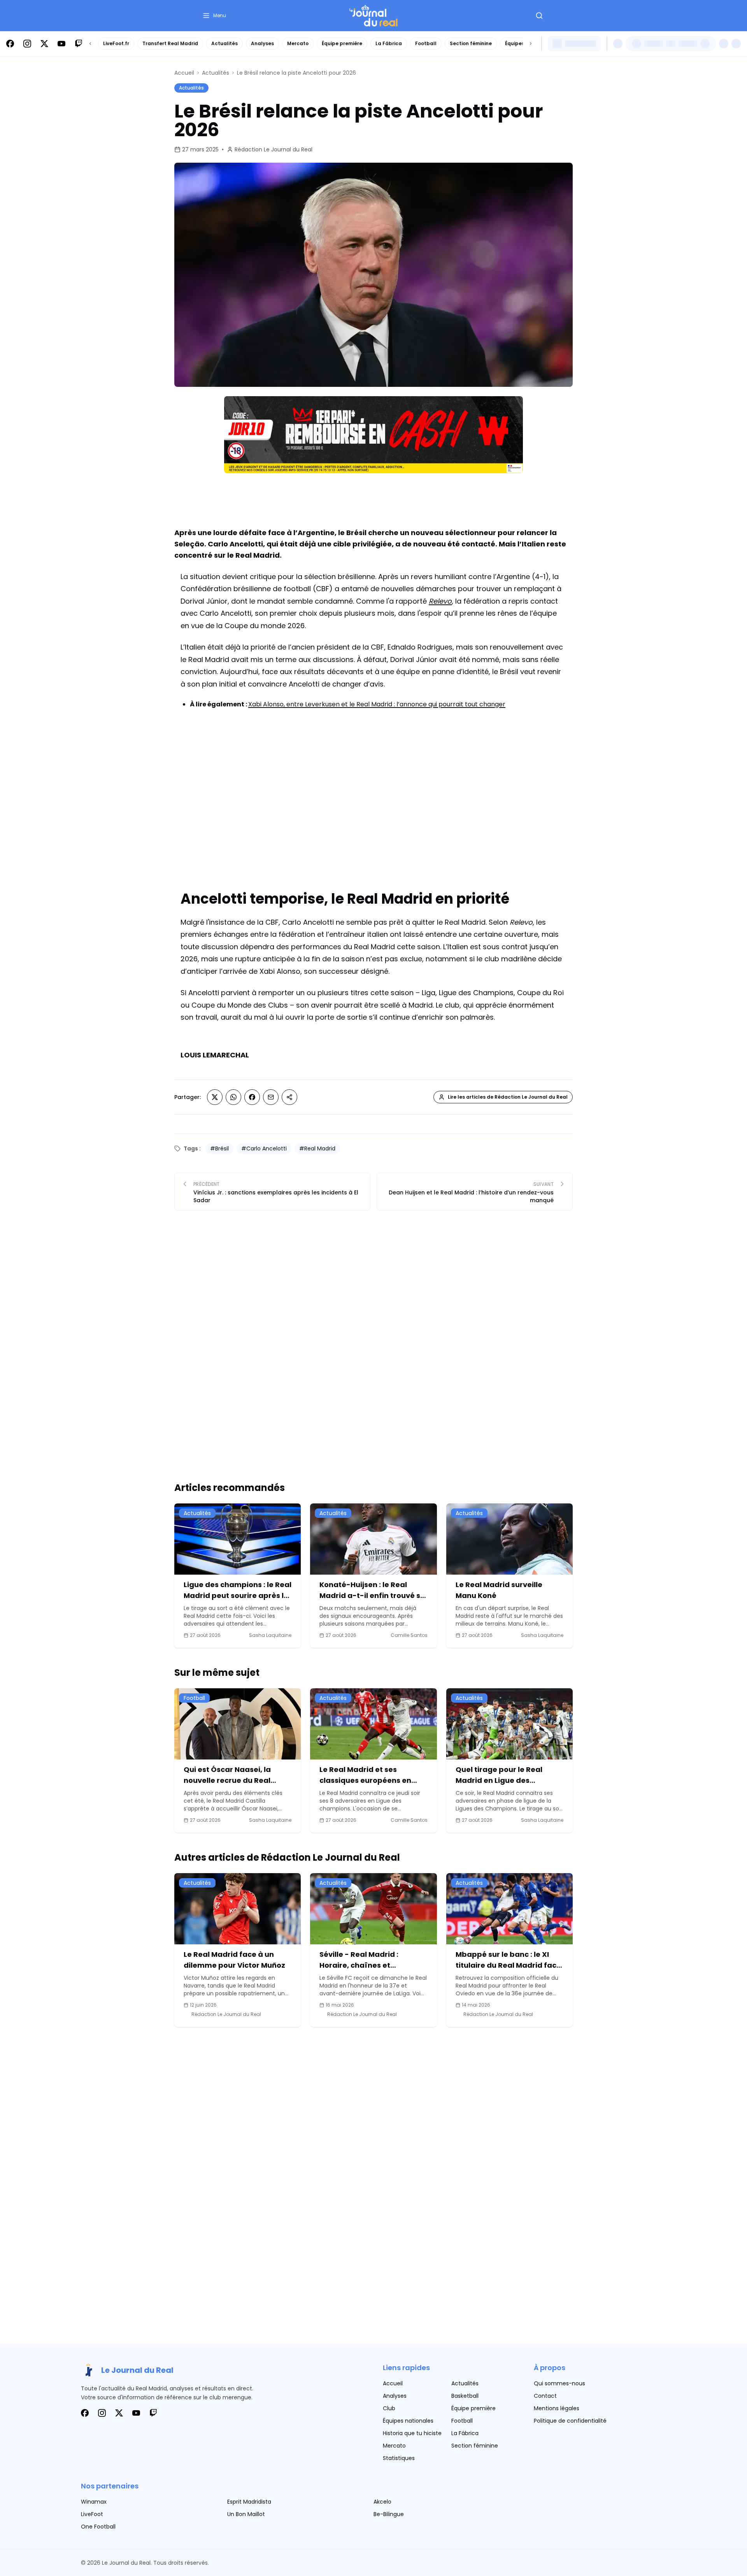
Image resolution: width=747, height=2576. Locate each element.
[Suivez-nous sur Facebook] (10, 44)
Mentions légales (557, 2408)
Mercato (298, 43)
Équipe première (342, 43)
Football (426, 43)
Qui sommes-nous (559, 2383)
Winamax (94, 2502)
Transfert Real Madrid (170, 43)
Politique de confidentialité (570, 2421)
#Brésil (219, 1148)
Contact (545, 2396)
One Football (98, 2527)
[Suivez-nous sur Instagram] (27, 44)
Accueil (184, 73)
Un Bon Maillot (246, 2514)
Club (389, 2408)
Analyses (262, 43)
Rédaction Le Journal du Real (274, 149)
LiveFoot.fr (116, 43)
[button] (214, 16)
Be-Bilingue (389, 2514)
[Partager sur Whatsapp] (233, 1097)
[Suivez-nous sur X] (44, 44)
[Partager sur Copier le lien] (289, 1097)
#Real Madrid (317, 1148)
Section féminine (471, 43)
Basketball (465, 2396)
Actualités (224, 43)
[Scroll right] (531, 44)
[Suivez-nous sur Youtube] (61, 44)
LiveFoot (92, 2514)
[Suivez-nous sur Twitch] (79, 44)
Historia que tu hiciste (412, 2433)
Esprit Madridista (249, 2502)
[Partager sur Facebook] (252, 1097)
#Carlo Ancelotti (264, 1148)
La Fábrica (389, 43)
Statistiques (399, 2458)
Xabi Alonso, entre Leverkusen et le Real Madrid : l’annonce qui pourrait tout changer (377, 704)
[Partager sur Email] (271, 1097)
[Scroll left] (90, 44)
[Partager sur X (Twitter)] (215, 1097)
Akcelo (382, 2502)
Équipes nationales (408, 2421)
